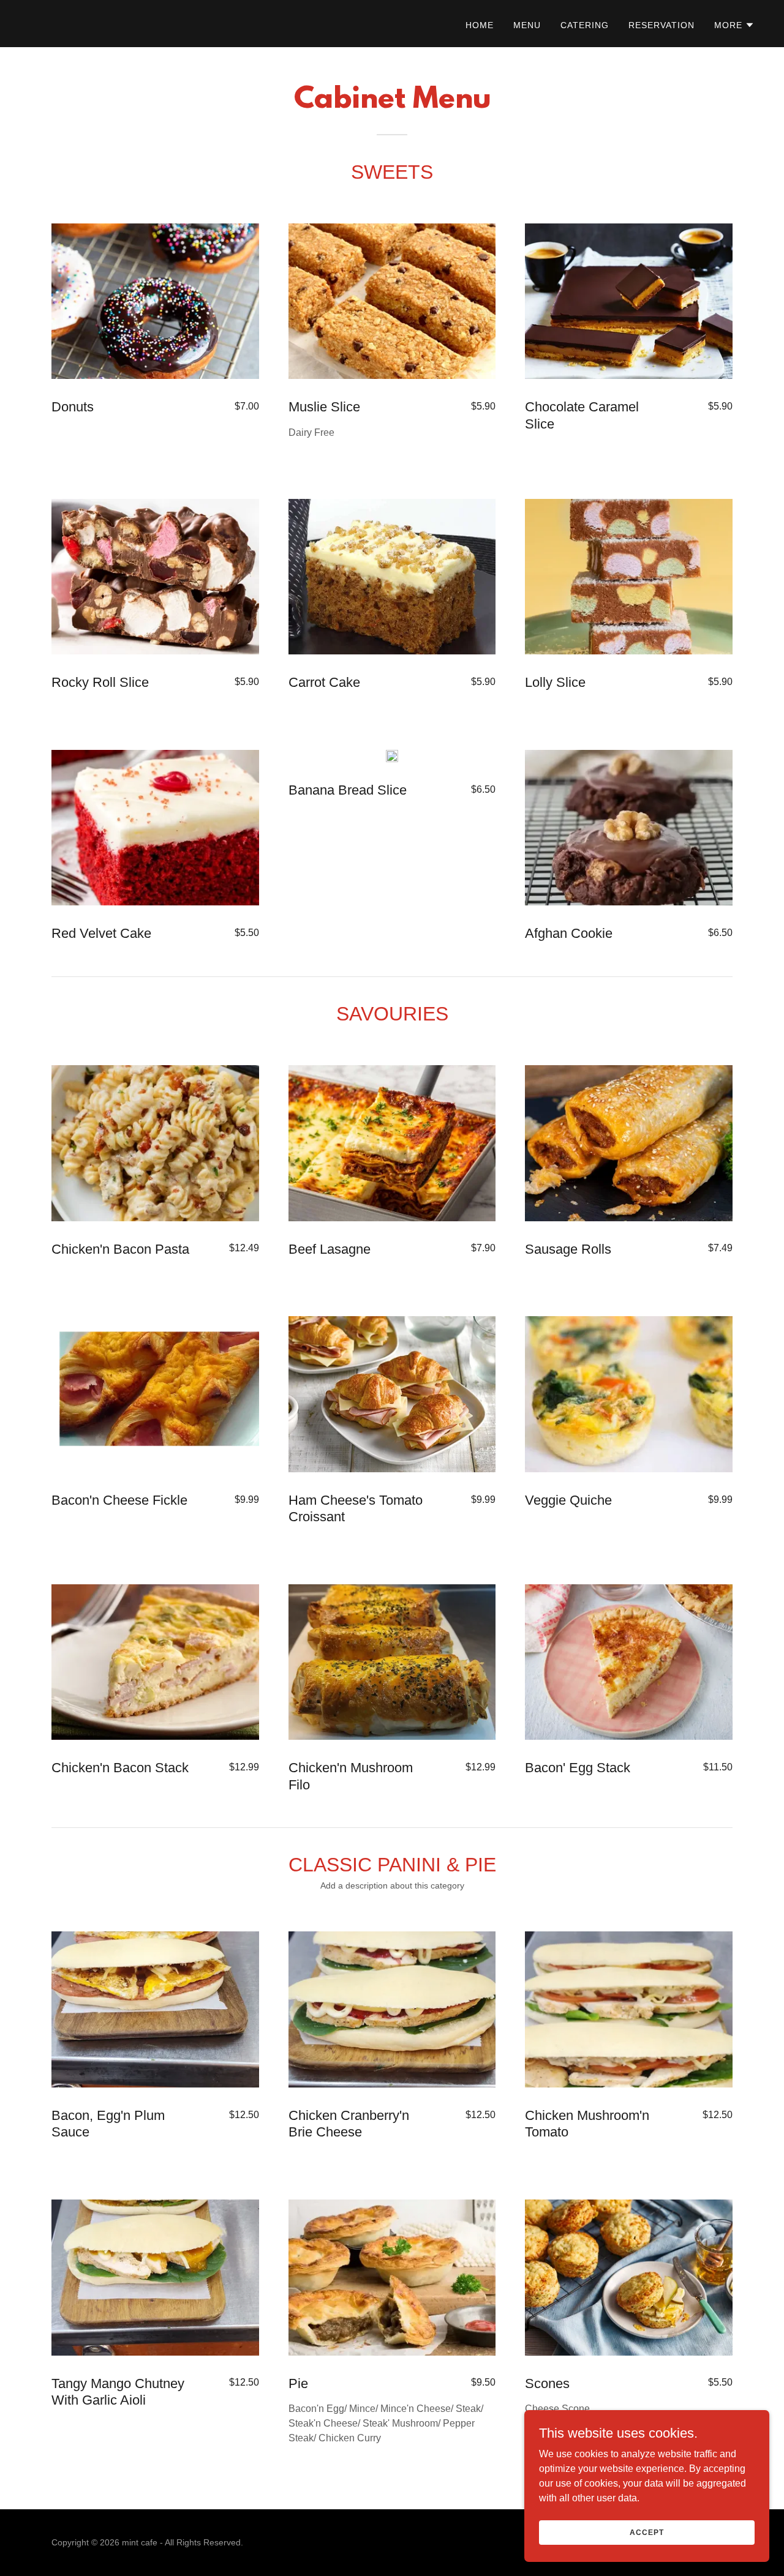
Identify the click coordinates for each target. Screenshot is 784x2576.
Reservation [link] (661, 25)
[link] (37, 23)
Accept (646, 2532)
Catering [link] (585, 25)
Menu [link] (527, 25)
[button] (734, 25)
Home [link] (480, 25)
